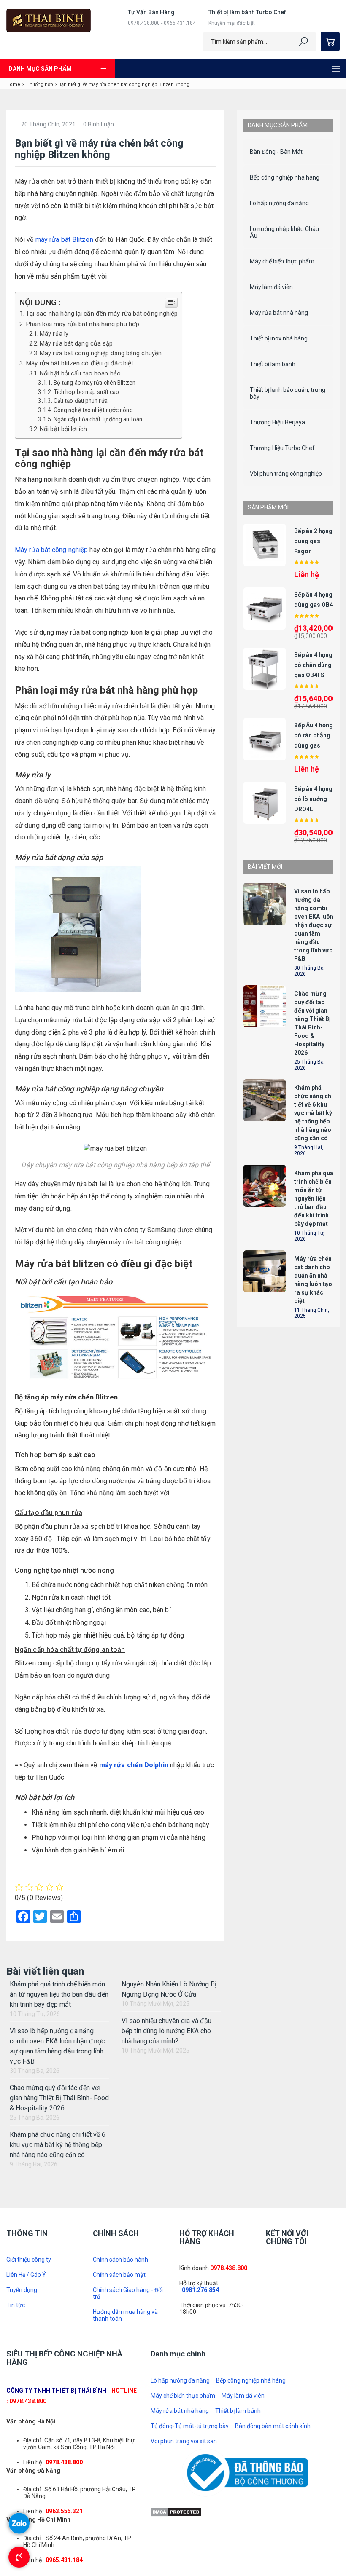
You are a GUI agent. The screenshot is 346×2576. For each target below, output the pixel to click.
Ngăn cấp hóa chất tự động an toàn (98, 419)
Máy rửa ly (54, 334)
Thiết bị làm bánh (273, 364)
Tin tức (16, 2305)
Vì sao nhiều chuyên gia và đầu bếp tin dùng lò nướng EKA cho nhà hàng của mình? (166, 2031)
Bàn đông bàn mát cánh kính (273, 2426)
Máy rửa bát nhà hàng (279, 313)
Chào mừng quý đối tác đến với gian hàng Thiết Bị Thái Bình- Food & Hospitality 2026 (59, 2098)
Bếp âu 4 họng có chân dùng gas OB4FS (313, 665)
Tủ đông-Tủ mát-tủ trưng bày (190, 2426)
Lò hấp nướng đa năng (279, 203)
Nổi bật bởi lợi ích (63, 429)
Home (13, 84)
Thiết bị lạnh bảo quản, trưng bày (288, 393)
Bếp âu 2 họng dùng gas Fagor (313, 541)
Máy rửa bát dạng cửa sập (76, 344)
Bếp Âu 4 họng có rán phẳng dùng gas (314, 735)
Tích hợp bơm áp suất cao (86, 392)
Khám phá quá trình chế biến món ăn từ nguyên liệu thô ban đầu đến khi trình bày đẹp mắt (59, 1994)
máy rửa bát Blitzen (64, 240)
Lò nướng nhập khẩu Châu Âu (284, 232)
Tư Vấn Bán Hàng (151, 12)
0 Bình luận (99, 124)
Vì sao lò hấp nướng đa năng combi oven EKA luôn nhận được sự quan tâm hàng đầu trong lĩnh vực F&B (314, 925)
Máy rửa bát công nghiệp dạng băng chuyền (101, 353)
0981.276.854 (200, 2290)
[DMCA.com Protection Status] (176, 2512)
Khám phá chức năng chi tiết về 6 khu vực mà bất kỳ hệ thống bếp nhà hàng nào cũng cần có (58, 2145)
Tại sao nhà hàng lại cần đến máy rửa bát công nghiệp (102, 314)
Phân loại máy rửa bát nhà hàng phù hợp (82, 324)
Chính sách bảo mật (119, 2275)
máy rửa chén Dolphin (134, 1765)
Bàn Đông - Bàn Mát (276, 152)
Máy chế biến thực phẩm (282, 261)
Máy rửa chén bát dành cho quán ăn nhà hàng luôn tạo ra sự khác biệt (313, 1280)
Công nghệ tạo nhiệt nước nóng (93, 410)
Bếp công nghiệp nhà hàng (285, 177)
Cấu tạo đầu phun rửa (80, 401)
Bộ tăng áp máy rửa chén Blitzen (94, 383)
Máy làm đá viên (271, 287)
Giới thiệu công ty (29, 2260)
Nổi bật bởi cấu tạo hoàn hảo (80, 374)
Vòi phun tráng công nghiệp (286, 474)
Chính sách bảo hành (120, 2260)
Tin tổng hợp (39, 84)
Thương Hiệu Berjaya (277, 422)
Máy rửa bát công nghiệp (51, 550)
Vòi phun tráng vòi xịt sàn (184, 2441)
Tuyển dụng (22, 2290)
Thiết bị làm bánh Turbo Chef (247, 12)
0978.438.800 (229, 2268)
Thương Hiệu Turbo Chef (282, 448)
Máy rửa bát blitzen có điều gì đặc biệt (80, 363)
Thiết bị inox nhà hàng (279, 338)
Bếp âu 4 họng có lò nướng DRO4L (313, 799)
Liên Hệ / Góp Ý (26, 2275)
